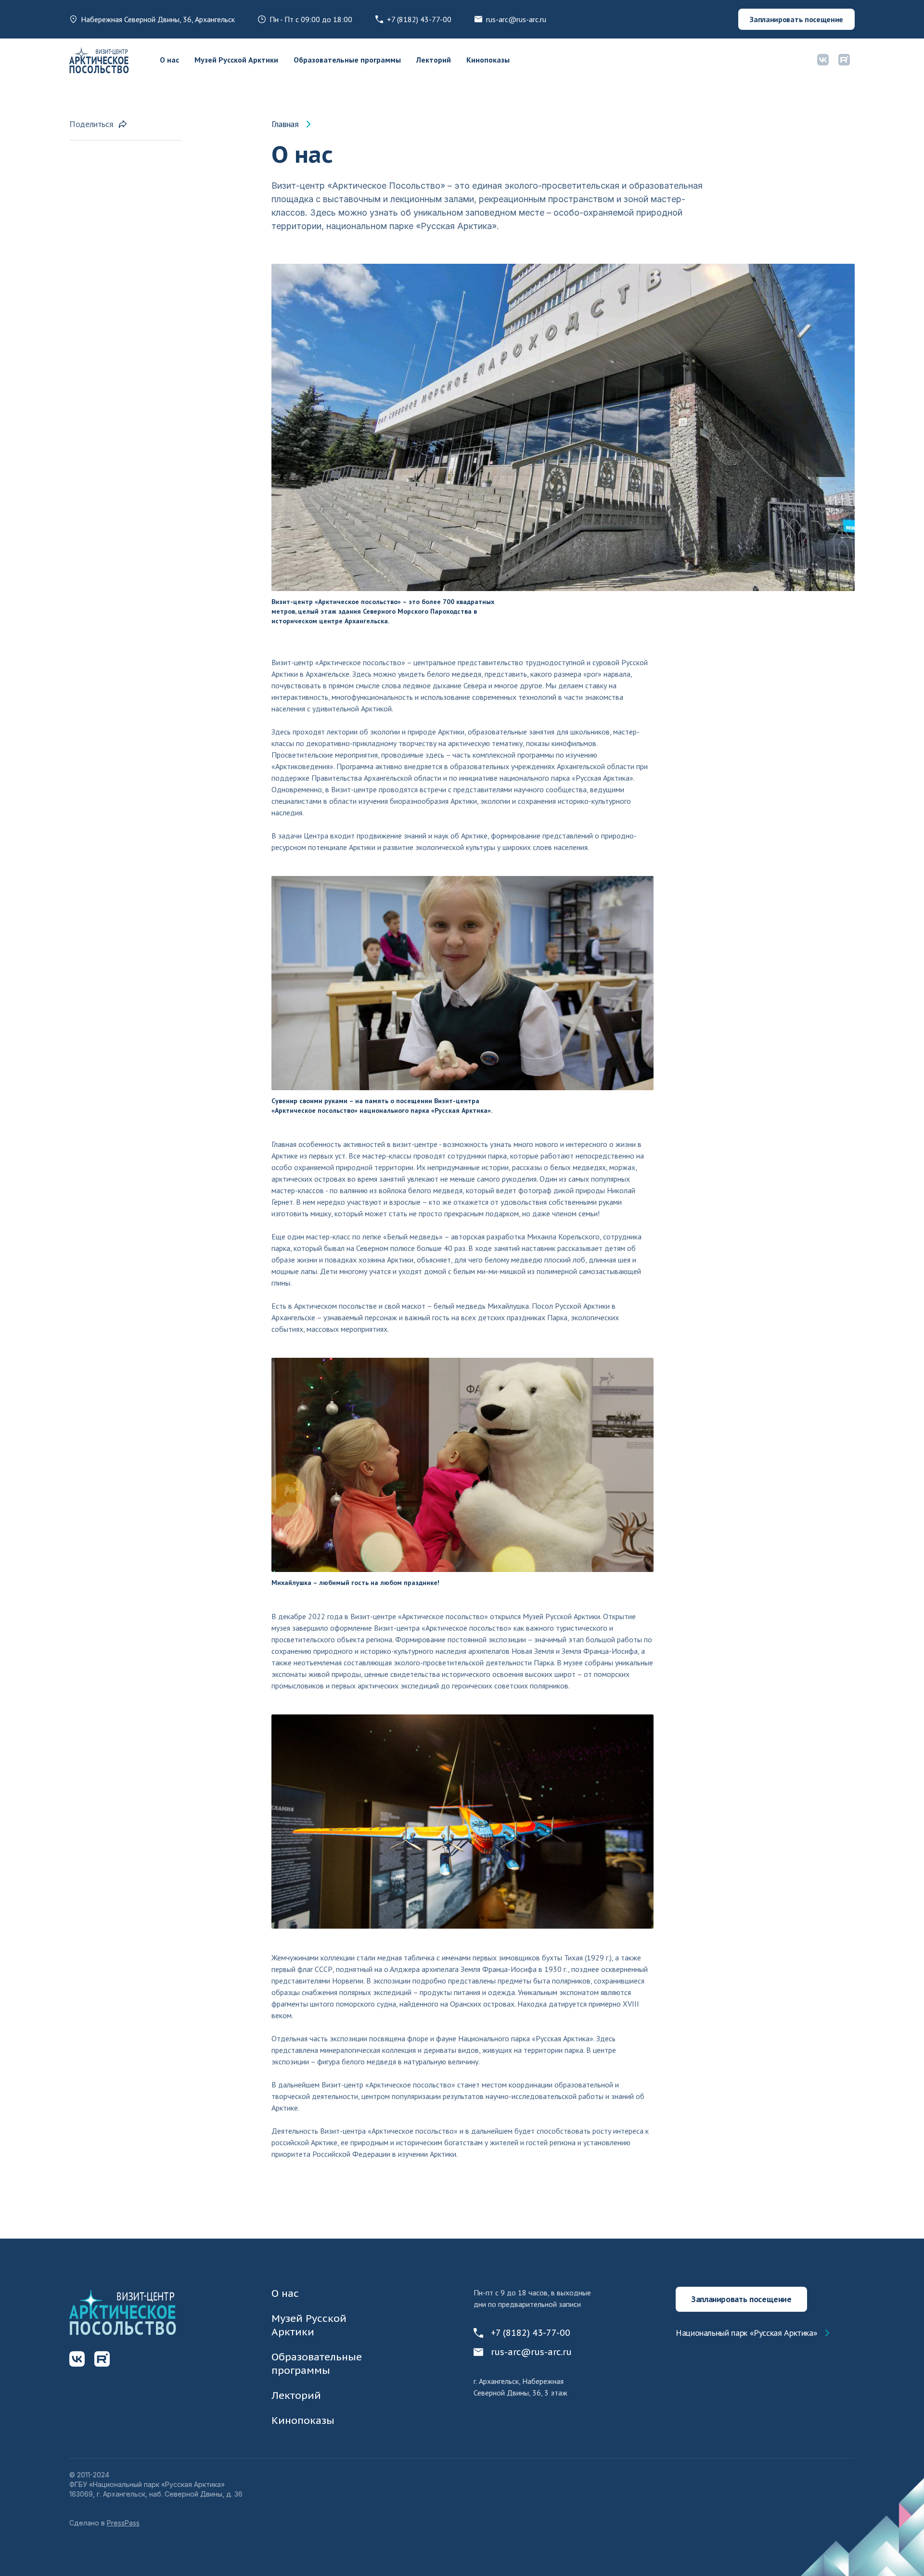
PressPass (123, 2523)
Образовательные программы (347, 60)
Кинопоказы (488, 60)
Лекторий (434, 60)
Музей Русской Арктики (236, 60)
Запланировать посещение (796, 19)
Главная (285, 124)
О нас (169, 60)
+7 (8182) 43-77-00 (419, 19)
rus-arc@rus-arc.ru (516, 19)
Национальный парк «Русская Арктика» (746, 2333)
